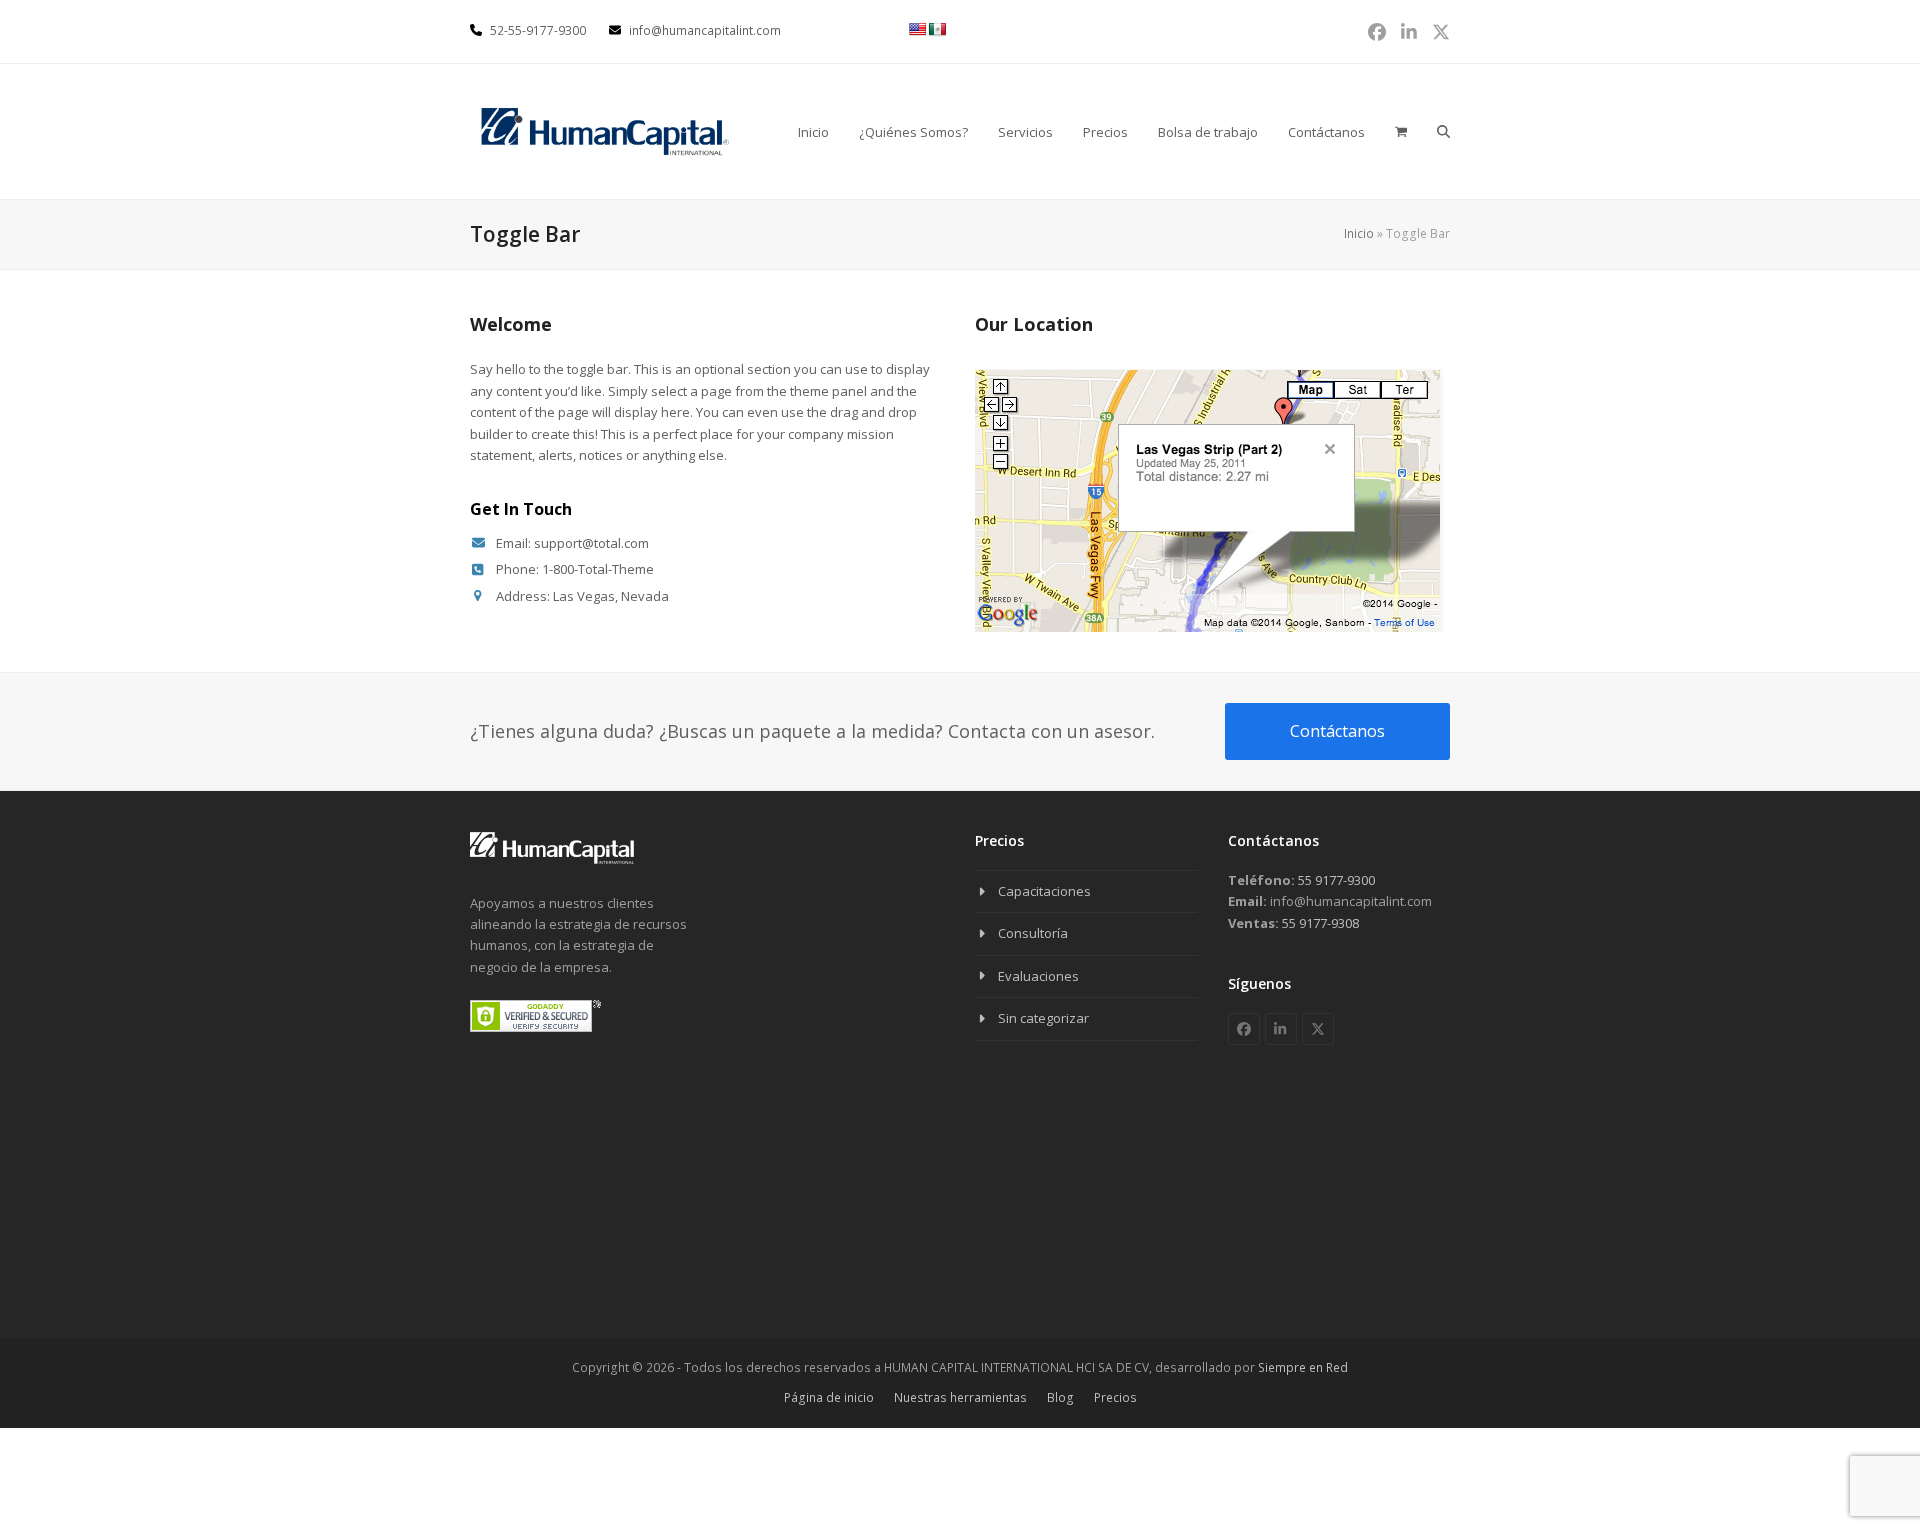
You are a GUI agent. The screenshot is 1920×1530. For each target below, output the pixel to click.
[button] (1443, 131)
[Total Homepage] (552, 860)
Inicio (1359, 233)
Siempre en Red (1303, 1367)
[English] (917, 29)
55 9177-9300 (1335, 880)
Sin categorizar (1043, 1018)
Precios (1115, 1397)
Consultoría (1033, 933)
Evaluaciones (1038, 976)
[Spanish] (937, 29)
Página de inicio (829, 1397)
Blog (1060, 1397)
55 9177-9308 (1319, 923)
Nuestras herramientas (960, 1397)
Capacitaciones (1044, 891)
